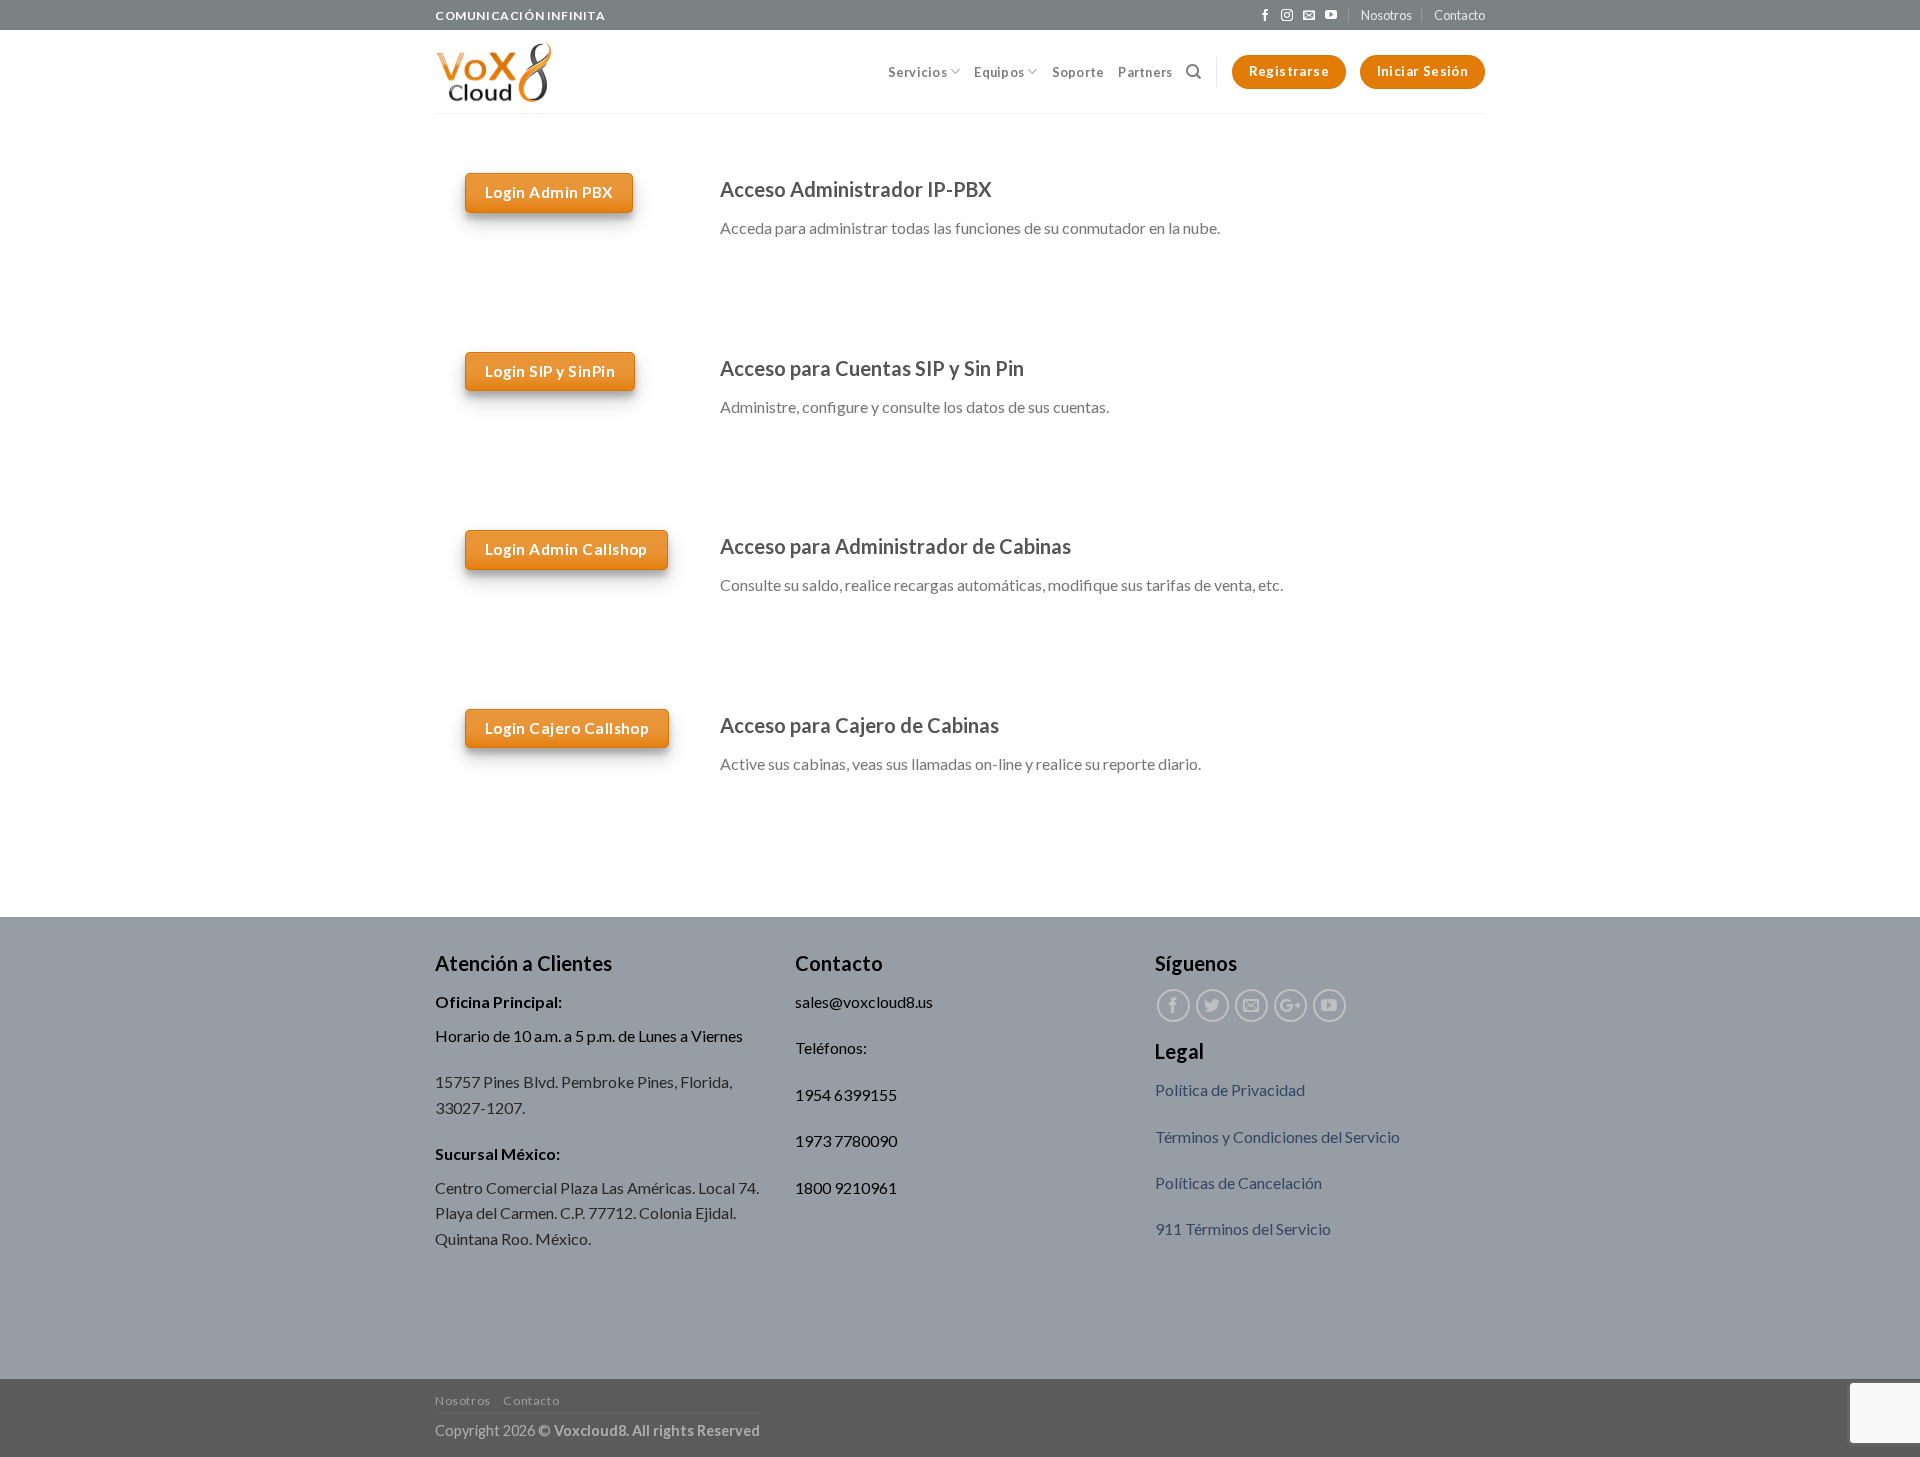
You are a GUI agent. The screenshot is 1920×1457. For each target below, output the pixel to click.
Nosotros (1386, 15)
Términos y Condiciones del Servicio (1277, 1136)
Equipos (999, 72)
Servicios (917, 72)
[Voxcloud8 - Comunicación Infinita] (493, 72)
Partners (1145, 72)
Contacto (1459, 15)
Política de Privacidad (1230, 1089)
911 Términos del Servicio (1243, 1228)
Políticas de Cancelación (1238, 1182)
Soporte (1078, 72)
